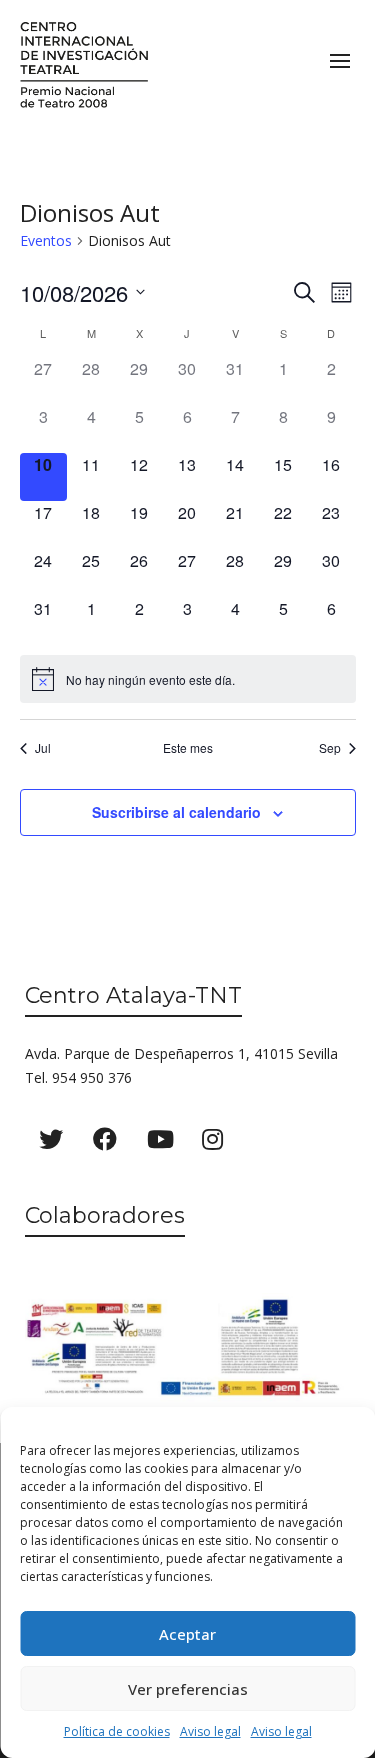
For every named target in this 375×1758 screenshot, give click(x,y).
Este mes (188, 748)
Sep (330, 748)
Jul (43, 748)
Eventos (46, 240)
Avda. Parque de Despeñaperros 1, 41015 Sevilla (181, 1053)
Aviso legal (210, 1731)
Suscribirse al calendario (176, 812)
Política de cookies (117, 1731)
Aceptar (187, 1634)
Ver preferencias (188, 1689)
